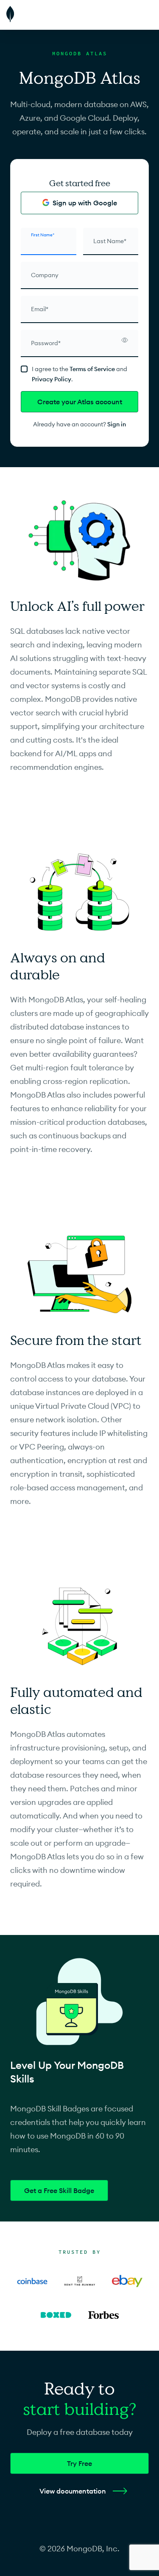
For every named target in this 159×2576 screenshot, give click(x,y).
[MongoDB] (32, 15)
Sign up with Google (85, 203)
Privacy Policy (52, 379)
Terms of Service (92, 369)
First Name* (43, 235)
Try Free (79, 2463)
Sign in (117, 424)
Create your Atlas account (80, 402)
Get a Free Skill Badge (59, 2190)
